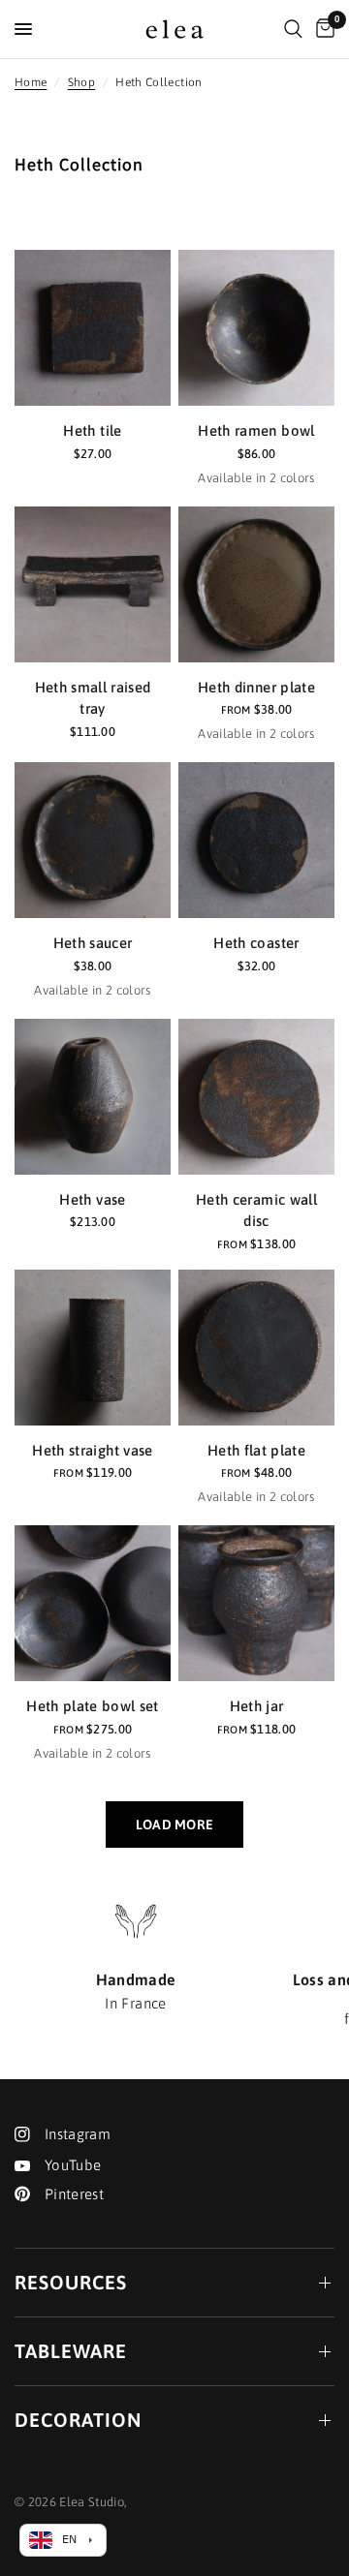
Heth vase (92, 1199)
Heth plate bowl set (92, 1706)
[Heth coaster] (256, 840)
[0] (322, 29)
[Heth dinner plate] (256, 584)
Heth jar (257, 1706)
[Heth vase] (93, 1097)
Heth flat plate (256, 1450)
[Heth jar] (256, 1603)
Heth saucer (93, 943)
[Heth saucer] (93, 840)
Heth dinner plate (256, 687)
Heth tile (92, 430)
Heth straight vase (92, 1450)
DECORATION (78, 2420)
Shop (81, 82)
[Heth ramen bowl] (256, 328)
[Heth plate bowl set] (93, 1603)
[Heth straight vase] (93, 1348)
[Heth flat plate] (256, 1348)
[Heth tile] (93, 328)
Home (31, 82)
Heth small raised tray (93, 698)
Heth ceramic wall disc (256, 1211)
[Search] (293, 29)
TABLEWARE (71, 2351)
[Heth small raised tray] (93, 584)
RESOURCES (71, 2282)
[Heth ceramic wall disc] (256, 1097)
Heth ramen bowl (256, 430)
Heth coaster (256, 943)
